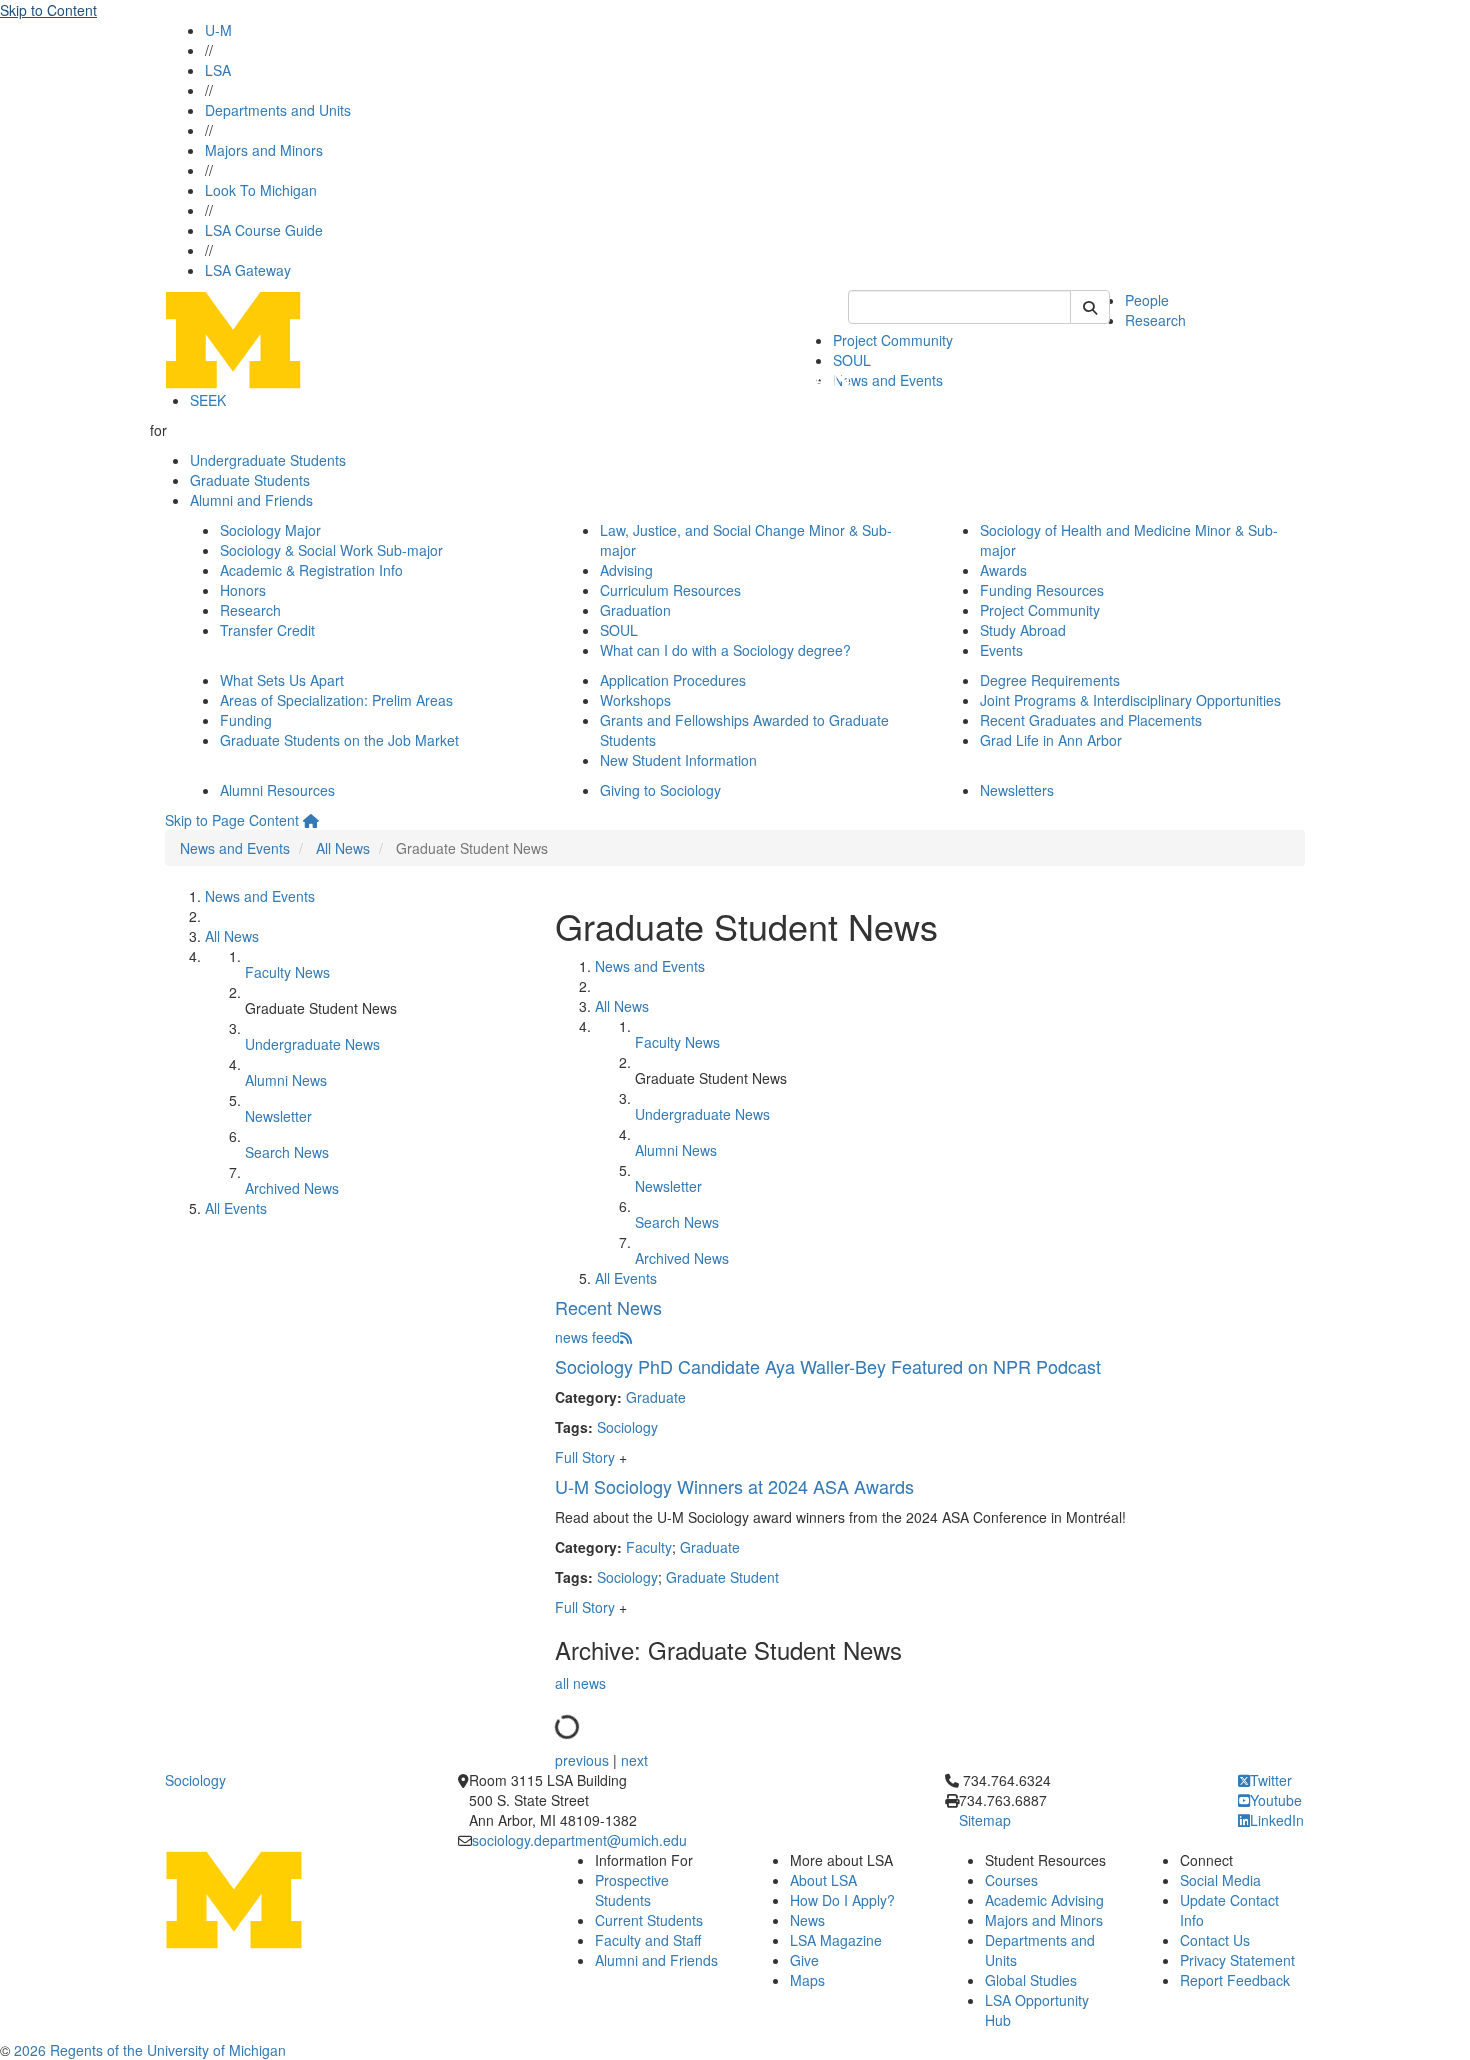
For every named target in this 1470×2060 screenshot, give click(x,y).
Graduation (635, 610)
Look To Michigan (261, 190)
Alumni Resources (277, 790)
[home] (311, 820)
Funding (246, 720)
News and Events (888, 380)
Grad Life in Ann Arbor (1051, 740)
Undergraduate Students (268, 460)
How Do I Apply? (842, 1900)
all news (580, 1683)
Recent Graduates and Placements (1091, 720)
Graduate (656, 1397)
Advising (626, 570)
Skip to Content (48, 10)
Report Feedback (1235, 1980)
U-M (218, 30)
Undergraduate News (312, 1044)
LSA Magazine (836, 1940)
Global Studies (1031, 1980)
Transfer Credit (267, 630)
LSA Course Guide (264, 230)
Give (804, 1960)
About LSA (823, 1880)
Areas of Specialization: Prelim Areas (336, 700)
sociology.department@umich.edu (579, 1840)
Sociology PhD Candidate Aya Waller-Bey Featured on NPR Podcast (828, 1366)
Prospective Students (632, 1890)
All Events (236, 1208)
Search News (287, 1152)
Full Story (587, 1457)
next (634, 1760)
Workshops (635, 700)
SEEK (208, 400)
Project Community (893, 340)
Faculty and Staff (648, 1940)
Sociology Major (270, 530)
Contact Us (1215, 1940)
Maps (807, 1980)
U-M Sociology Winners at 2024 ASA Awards (734, 1486)
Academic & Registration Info (311, 570)
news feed (587, 1337)
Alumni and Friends (251, 500)
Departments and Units (278, 110)
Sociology (627, 1427)
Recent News (608, 1307)
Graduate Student (722, 1577)
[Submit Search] (1090, 307)
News (807, 1920)
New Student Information (678, 760)
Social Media (1220, 1880)
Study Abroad (1023, 630)
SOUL (619, 630)
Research (1155, 320)
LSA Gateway (248, 270)
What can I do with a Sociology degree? (725, 650)
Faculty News (287, 972)
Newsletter (278, 1116)
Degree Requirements (1050, 680)
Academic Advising (1044, 1900)
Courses (1011, 1880)
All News (343, 848)
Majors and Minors (264, 150)
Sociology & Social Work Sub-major (331, 550)
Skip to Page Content (232, 820)
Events (1001, 650)
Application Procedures (673, 680)
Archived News (292, 1188)
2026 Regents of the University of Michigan (150, 2050)
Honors (243, 590)
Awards (1003, 570)
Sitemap (985, 1820)
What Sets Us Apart (282, 680)
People (1147, 300)
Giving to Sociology (660, 790)
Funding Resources (1042, 590)
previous (582, 1760)
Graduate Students (250, 480)
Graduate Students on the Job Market (339, 740)
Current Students (649, 1920)
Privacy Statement (1237, 1960)
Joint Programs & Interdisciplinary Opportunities (1130, 700)
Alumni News (286, 1080)
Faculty (649, 1547)
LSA (218, 70)
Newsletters (1017, 790)
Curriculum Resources (670, 590)
